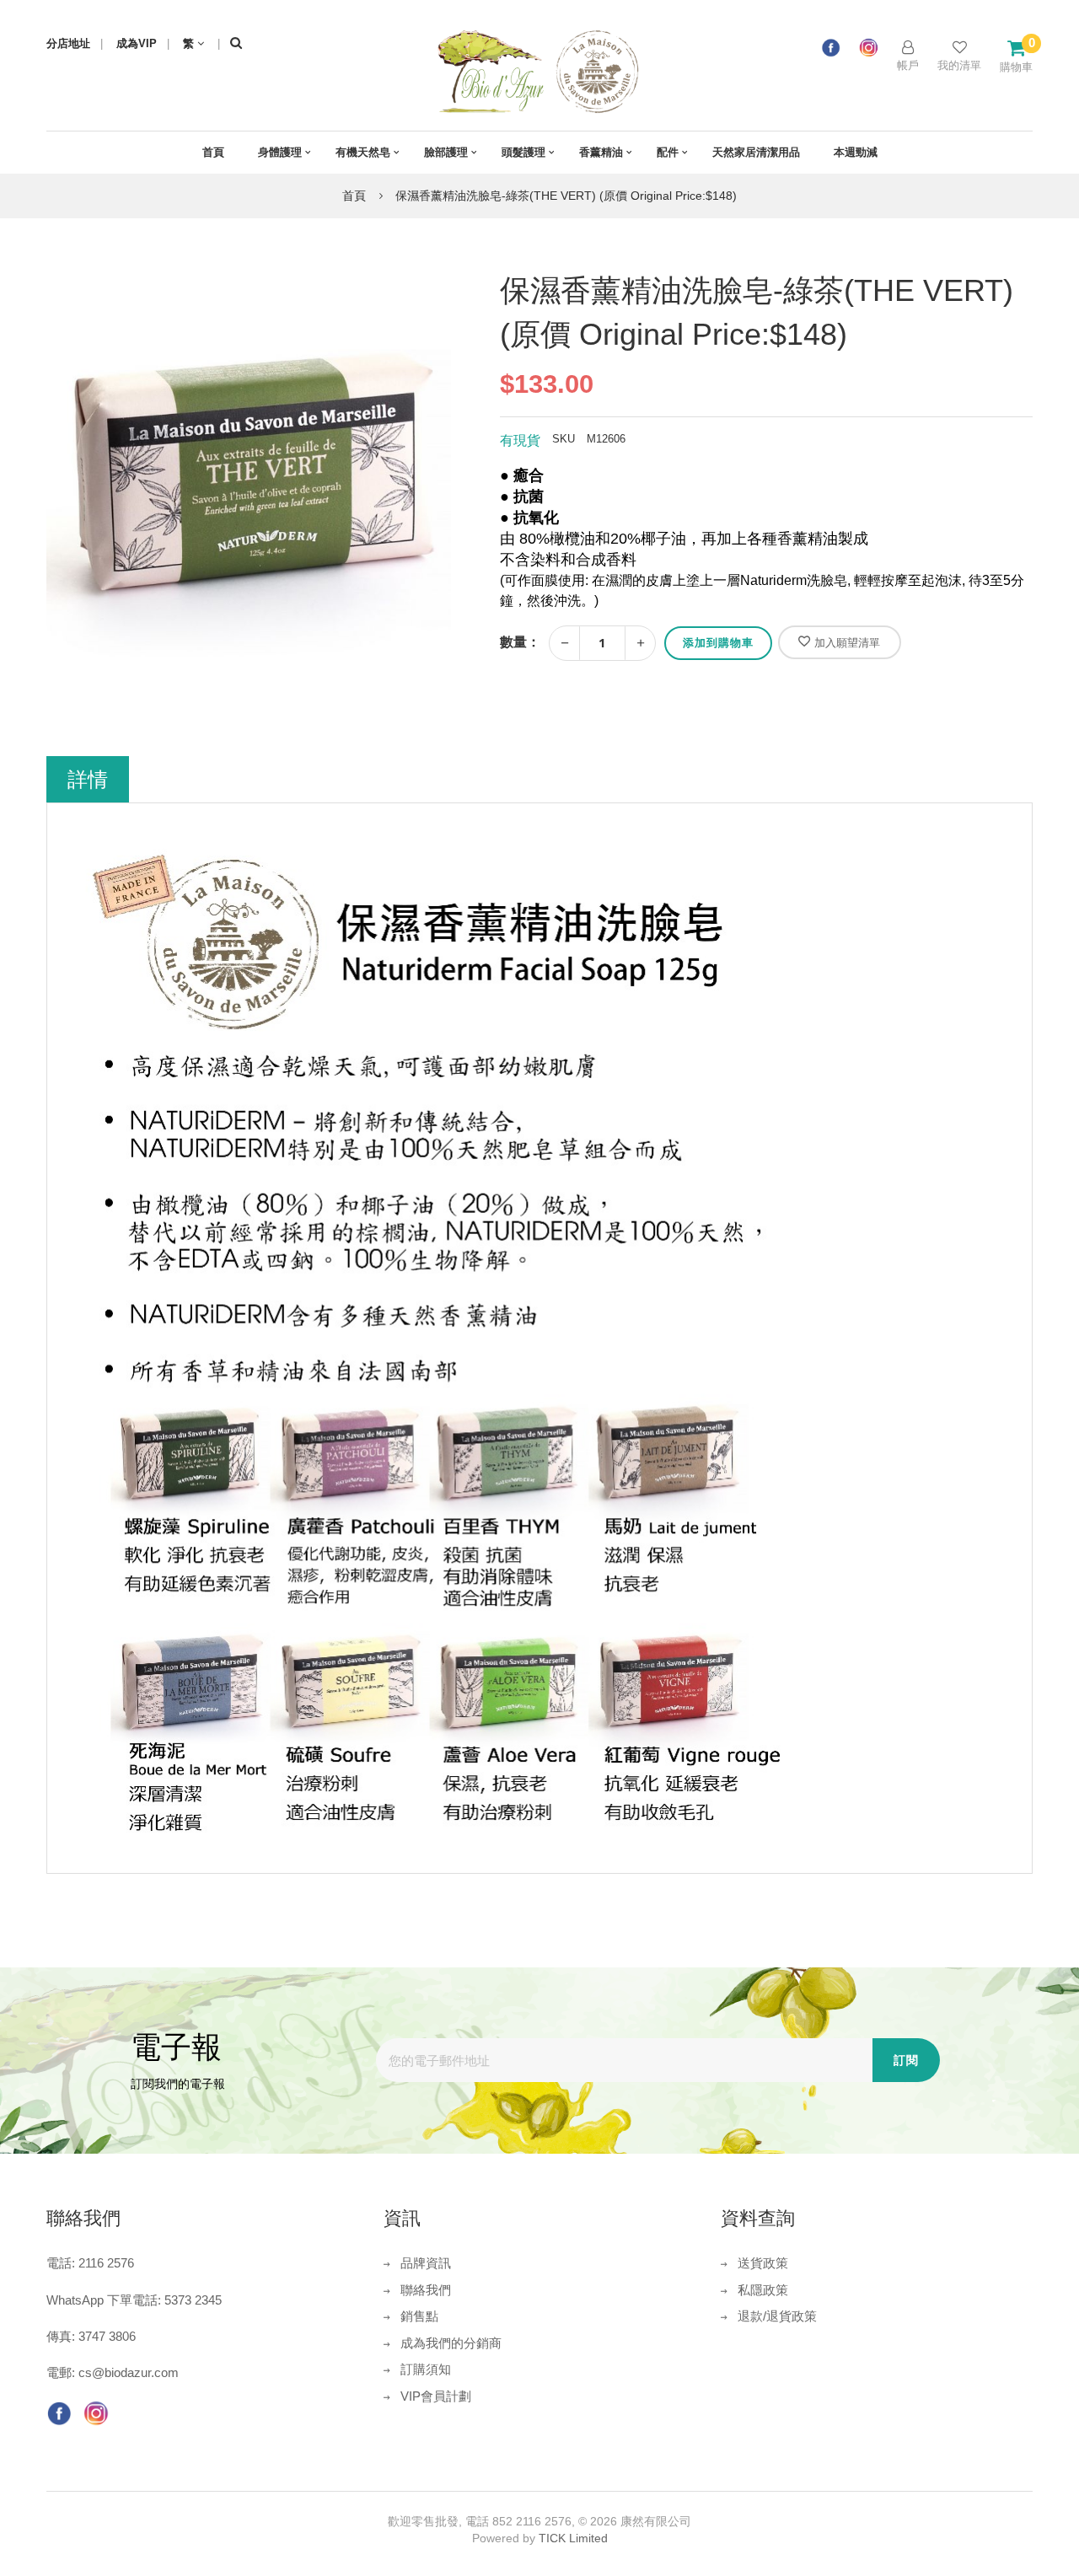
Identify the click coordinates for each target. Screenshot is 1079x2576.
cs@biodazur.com (129, 2372)
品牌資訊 (426, 2263)
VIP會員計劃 (436, 2396)
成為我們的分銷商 (451, 2343)
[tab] (88, 779)
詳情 (88, 779)
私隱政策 (763, 2290)
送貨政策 (763, 2263)
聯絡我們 (426, 2290)
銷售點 (419, 2316)
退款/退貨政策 (777, 2316)
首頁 (354, 196)
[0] (1016, 48)
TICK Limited (573, 2538)
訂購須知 (426, 2369)
